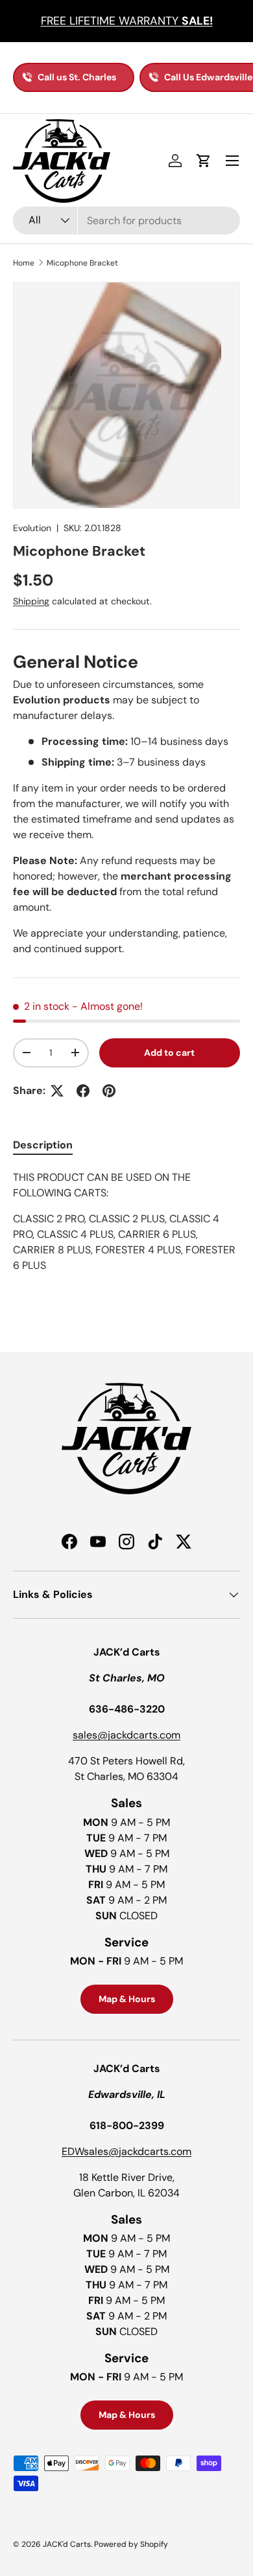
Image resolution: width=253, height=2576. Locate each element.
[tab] (43, 1145)
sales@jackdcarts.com (126, 1735)
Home (24, 263)
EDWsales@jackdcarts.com (126, 2151)
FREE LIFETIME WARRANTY (127, 21)
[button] (204, 161)
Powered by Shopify (131, 2544)
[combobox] (126, 221)
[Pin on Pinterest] (109, 1091)
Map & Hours (127, 1999)
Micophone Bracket (82, 263)
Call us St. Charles (77, 77)
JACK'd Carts (67, 2544)
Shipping (31, 601)
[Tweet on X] (57, 1091)
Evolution (32, 528)
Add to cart (169, 1053)
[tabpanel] (126, 1235)
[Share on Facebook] (83, 1091)
